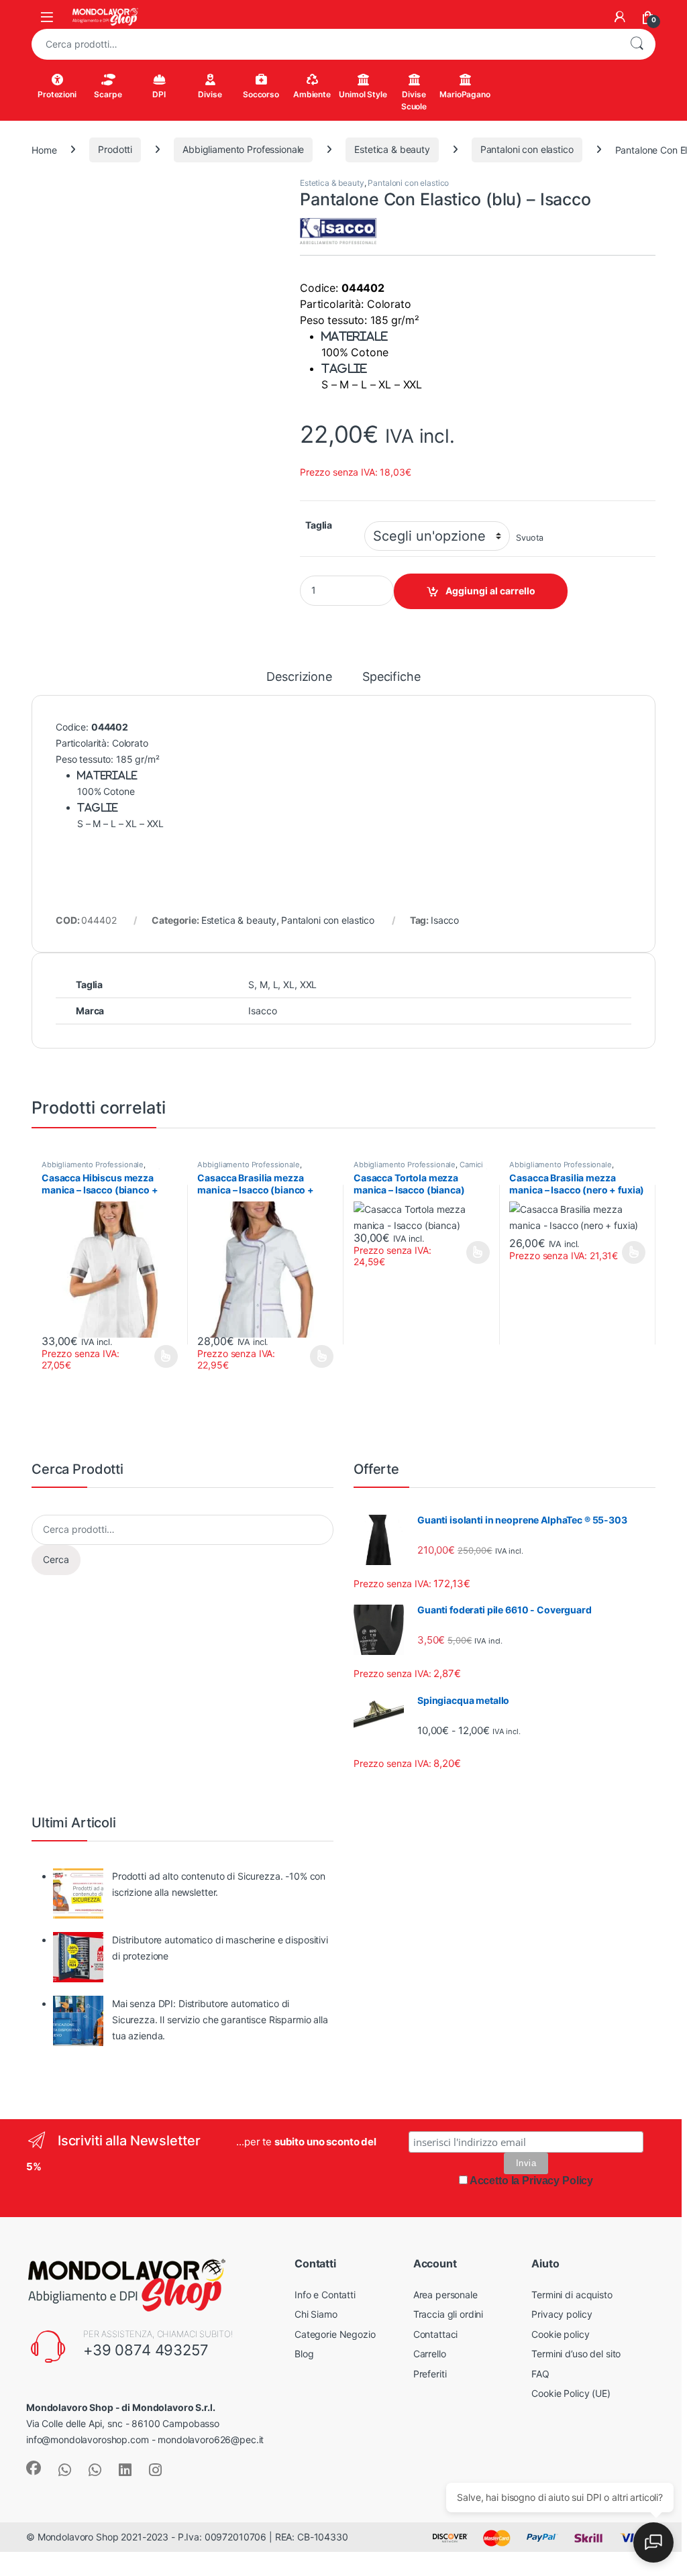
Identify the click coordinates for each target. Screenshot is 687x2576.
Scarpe (108, 94)
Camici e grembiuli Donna (418, 1169)
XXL (309, 984)
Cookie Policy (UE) (571, 2393)
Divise (210, 94)
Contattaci (436, 2334)
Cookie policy (560, 2334)
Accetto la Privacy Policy (532, 2181)
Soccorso (261, 94)
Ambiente (312, 94)
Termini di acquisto (572, 2295)
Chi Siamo (316, 2314)
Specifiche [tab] (391, 677)
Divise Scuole (414, 100)
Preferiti (430, 2374)
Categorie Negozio (335, 2334)
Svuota (530, 538)
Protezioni (57, 94)
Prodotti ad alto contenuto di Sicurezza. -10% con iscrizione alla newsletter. (219, 1884)
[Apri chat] (653, 2542)
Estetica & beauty (392, 149)
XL (289, 984)
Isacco (445, 920)
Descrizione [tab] (299, 677)
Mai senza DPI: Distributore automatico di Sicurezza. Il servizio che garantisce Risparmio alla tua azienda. (220, 2020)
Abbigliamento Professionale (243, 149)
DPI (159, 94)
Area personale (445, 2295)
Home (44, 149)
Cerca (637, 44)
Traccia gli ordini (448, 2314)
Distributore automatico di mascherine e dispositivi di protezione (220, 1948)
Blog (304, 2354)
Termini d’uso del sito (576, 2354)
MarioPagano (465, 94)
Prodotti (115, 149)
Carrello (430, 2354)
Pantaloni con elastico (527, 149)
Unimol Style (363, 94)
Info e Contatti (325, 2295)
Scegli (164, 1356)
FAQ (540, 2374)
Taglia (319, 525)
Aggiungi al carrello (490, 591)
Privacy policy (562, 2314)
